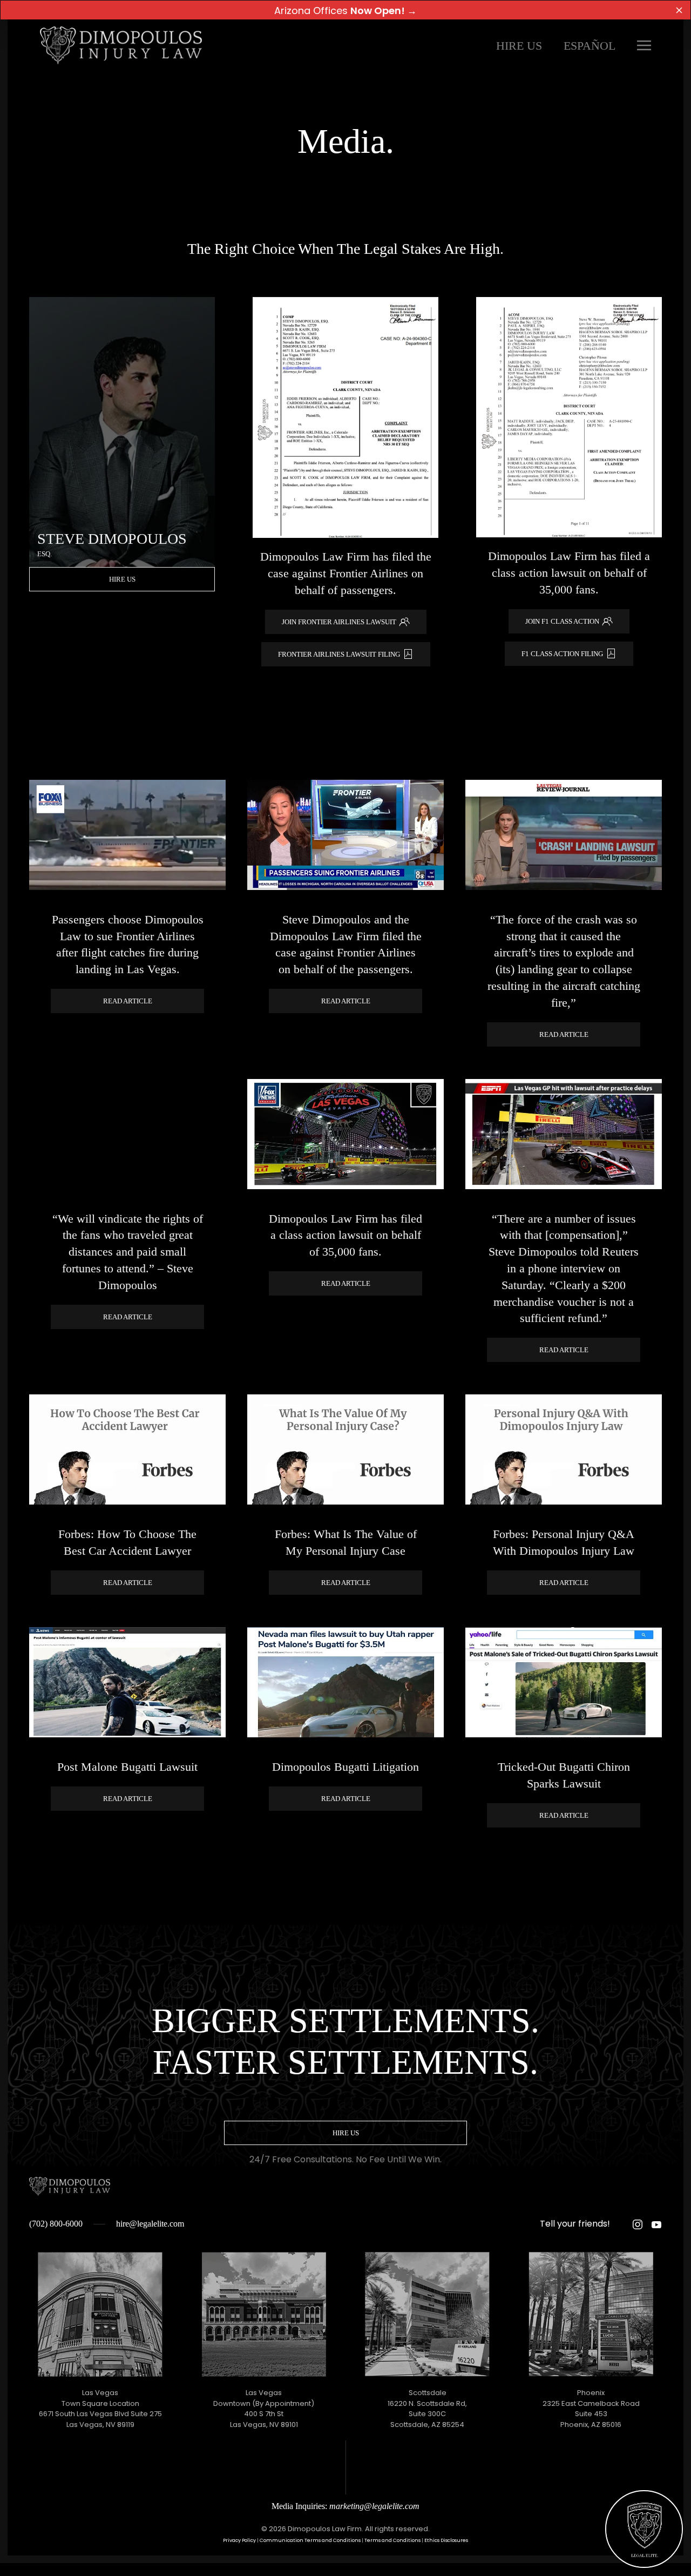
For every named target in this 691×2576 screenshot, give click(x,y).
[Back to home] (121, 45)
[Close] (679, 10)
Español (590, 46)
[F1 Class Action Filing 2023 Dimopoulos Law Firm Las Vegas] (345, 417)
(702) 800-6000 (56, 2224)
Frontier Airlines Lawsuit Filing (339, 654)
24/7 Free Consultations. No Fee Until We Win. (345, 2159)
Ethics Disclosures (446, 2540)
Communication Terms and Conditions (310, 2540)
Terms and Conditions (392, 2540)
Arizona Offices (345, 11)
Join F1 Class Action (562, 621)
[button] (644, 45)
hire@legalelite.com (150, 2224)
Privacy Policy (239, 2540)
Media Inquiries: (345, 2506)
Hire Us (519, 46)
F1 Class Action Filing (562, 654)
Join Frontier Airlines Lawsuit (339, 622)
